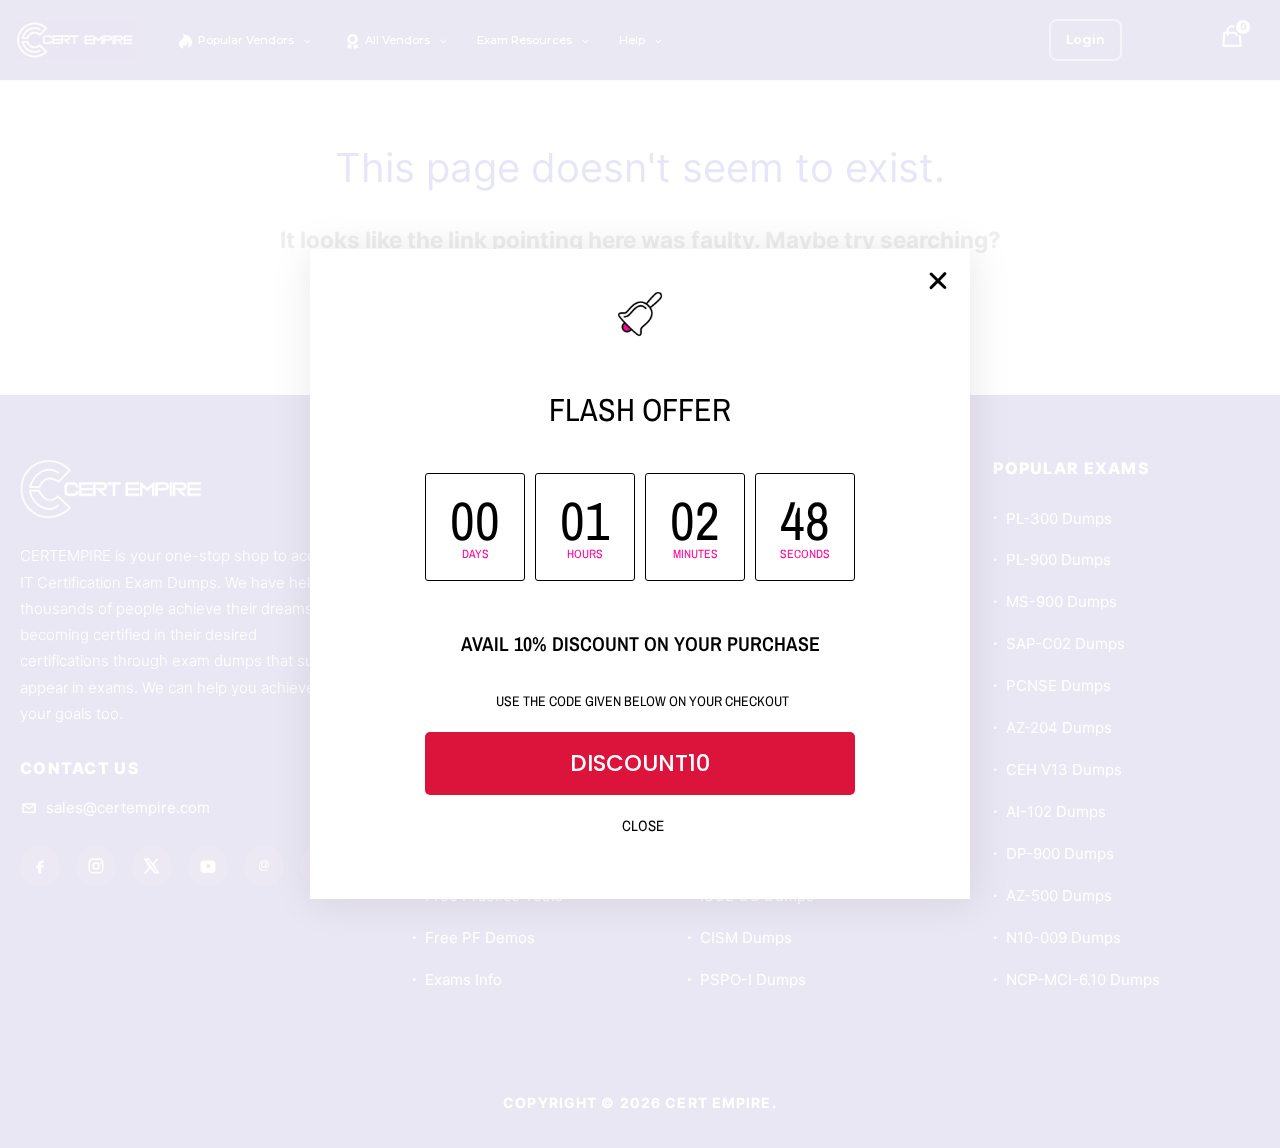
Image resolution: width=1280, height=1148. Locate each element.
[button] (938, 281)
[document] (640, 574)
